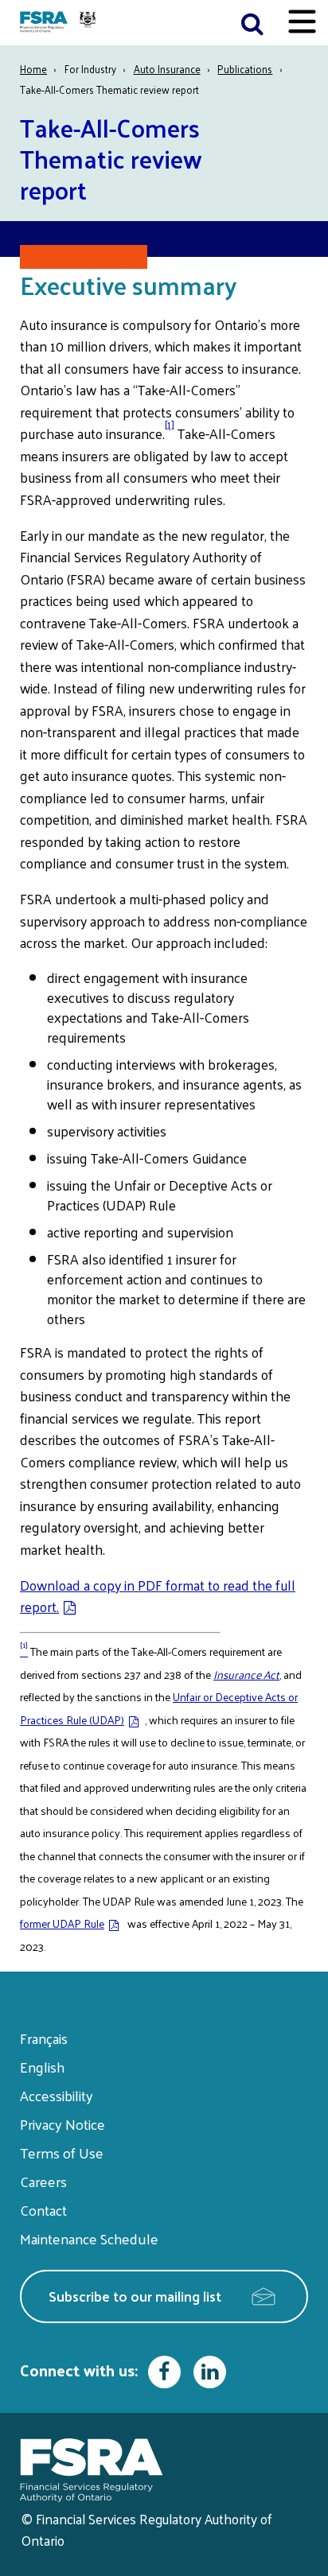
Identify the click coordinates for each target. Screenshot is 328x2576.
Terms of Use (62, 2152)
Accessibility (57, 2095)
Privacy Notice (62, 2124)
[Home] (60, 23)
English (42, 2067)
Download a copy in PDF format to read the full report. (158, 1596)
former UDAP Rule (62, 1923)
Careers (43, 2181)
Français (44, 2038)
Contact (43, 2210)
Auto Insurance (167, 69)
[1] (170, 424)
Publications (245, 69)
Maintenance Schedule (89, 2238)
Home (33, 69)
